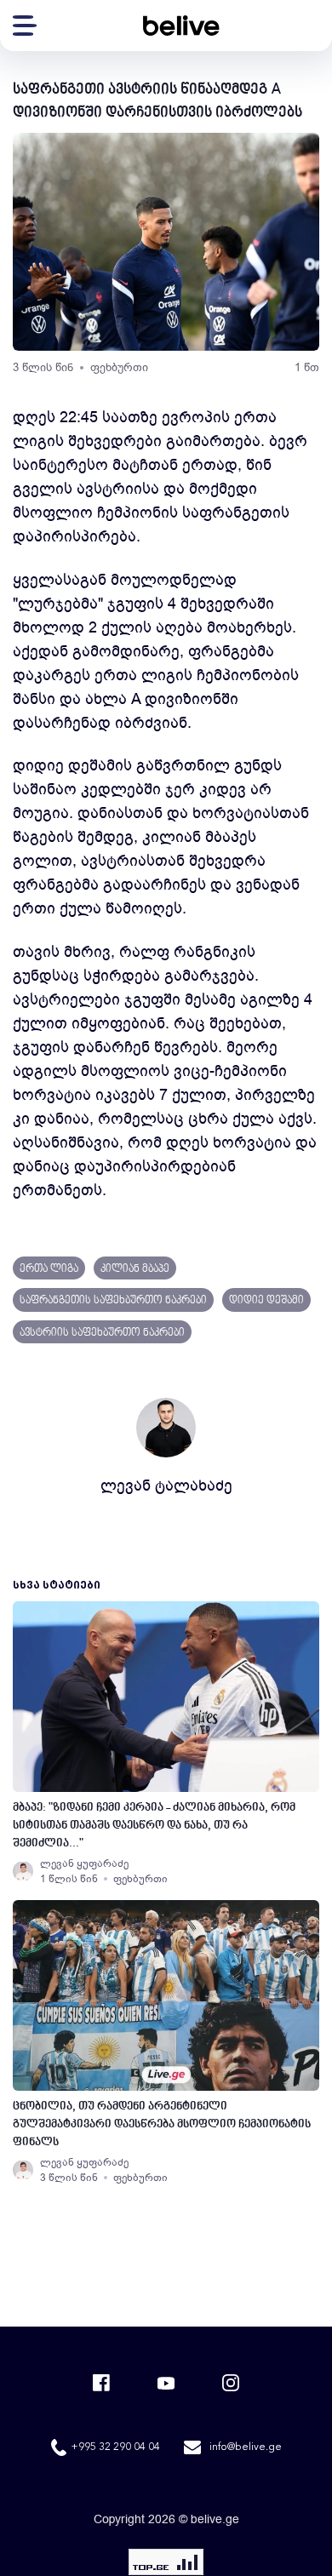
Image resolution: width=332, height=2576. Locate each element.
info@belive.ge (246, 2447)
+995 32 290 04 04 (115, 2447)
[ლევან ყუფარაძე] (23, 1871)
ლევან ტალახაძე (166, 1485)
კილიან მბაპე (135, 1269)
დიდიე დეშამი (266, 1301)
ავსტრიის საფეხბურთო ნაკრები (102, 1333)
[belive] (181, 26)
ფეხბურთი (119, 367)
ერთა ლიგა (49, 1269)
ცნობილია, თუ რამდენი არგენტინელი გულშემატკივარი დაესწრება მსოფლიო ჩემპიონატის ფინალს (162, 2124)
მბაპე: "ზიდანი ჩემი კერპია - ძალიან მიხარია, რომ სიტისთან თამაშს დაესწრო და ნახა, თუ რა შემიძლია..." (154, 1826)
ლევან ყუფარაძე (84, 1863)
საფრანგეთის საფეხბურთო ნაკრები (113, 1301)
